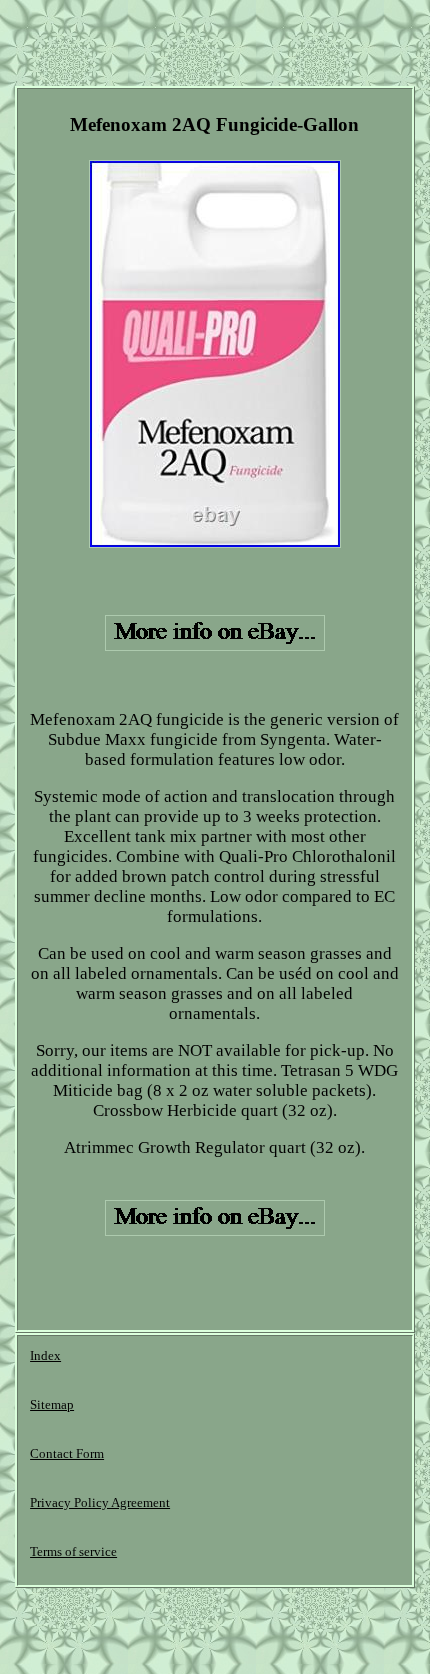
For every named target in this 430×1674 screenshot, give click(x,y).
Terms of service (73, 1551)
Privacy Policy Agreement (100, 1502)
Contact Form (67, 1453)
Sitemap (52, 1404)
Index (45, 1355)
